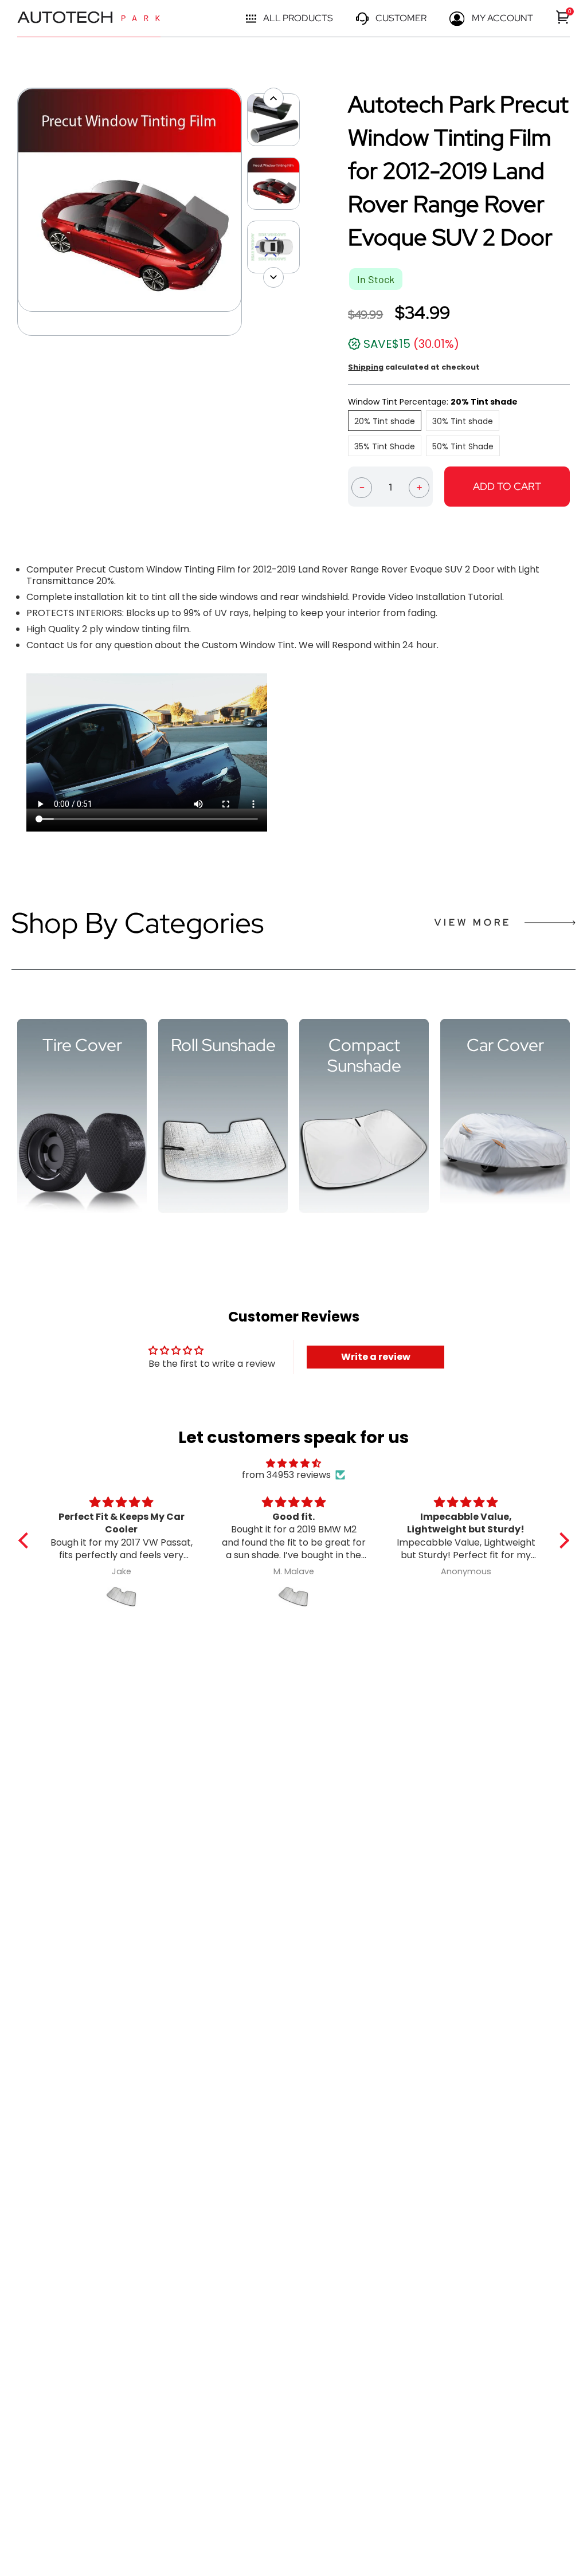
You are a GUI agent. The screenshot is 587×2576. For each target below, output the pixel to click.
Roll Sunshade (223, 1045)
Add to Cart (507, 486)
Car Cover (505, 1045)
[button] (26, 1540)
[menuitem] (563, 17)
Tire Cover (82, 1045)
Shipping (366, 367)
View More (473, 922)
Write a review (376, 1357)
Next (248, 212)
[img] (294, 1463)
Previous (11, 212)
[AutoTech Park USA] (89, 19)
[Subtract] (362, 487)
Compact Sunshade (364, 1055)
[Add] (419, 487)
